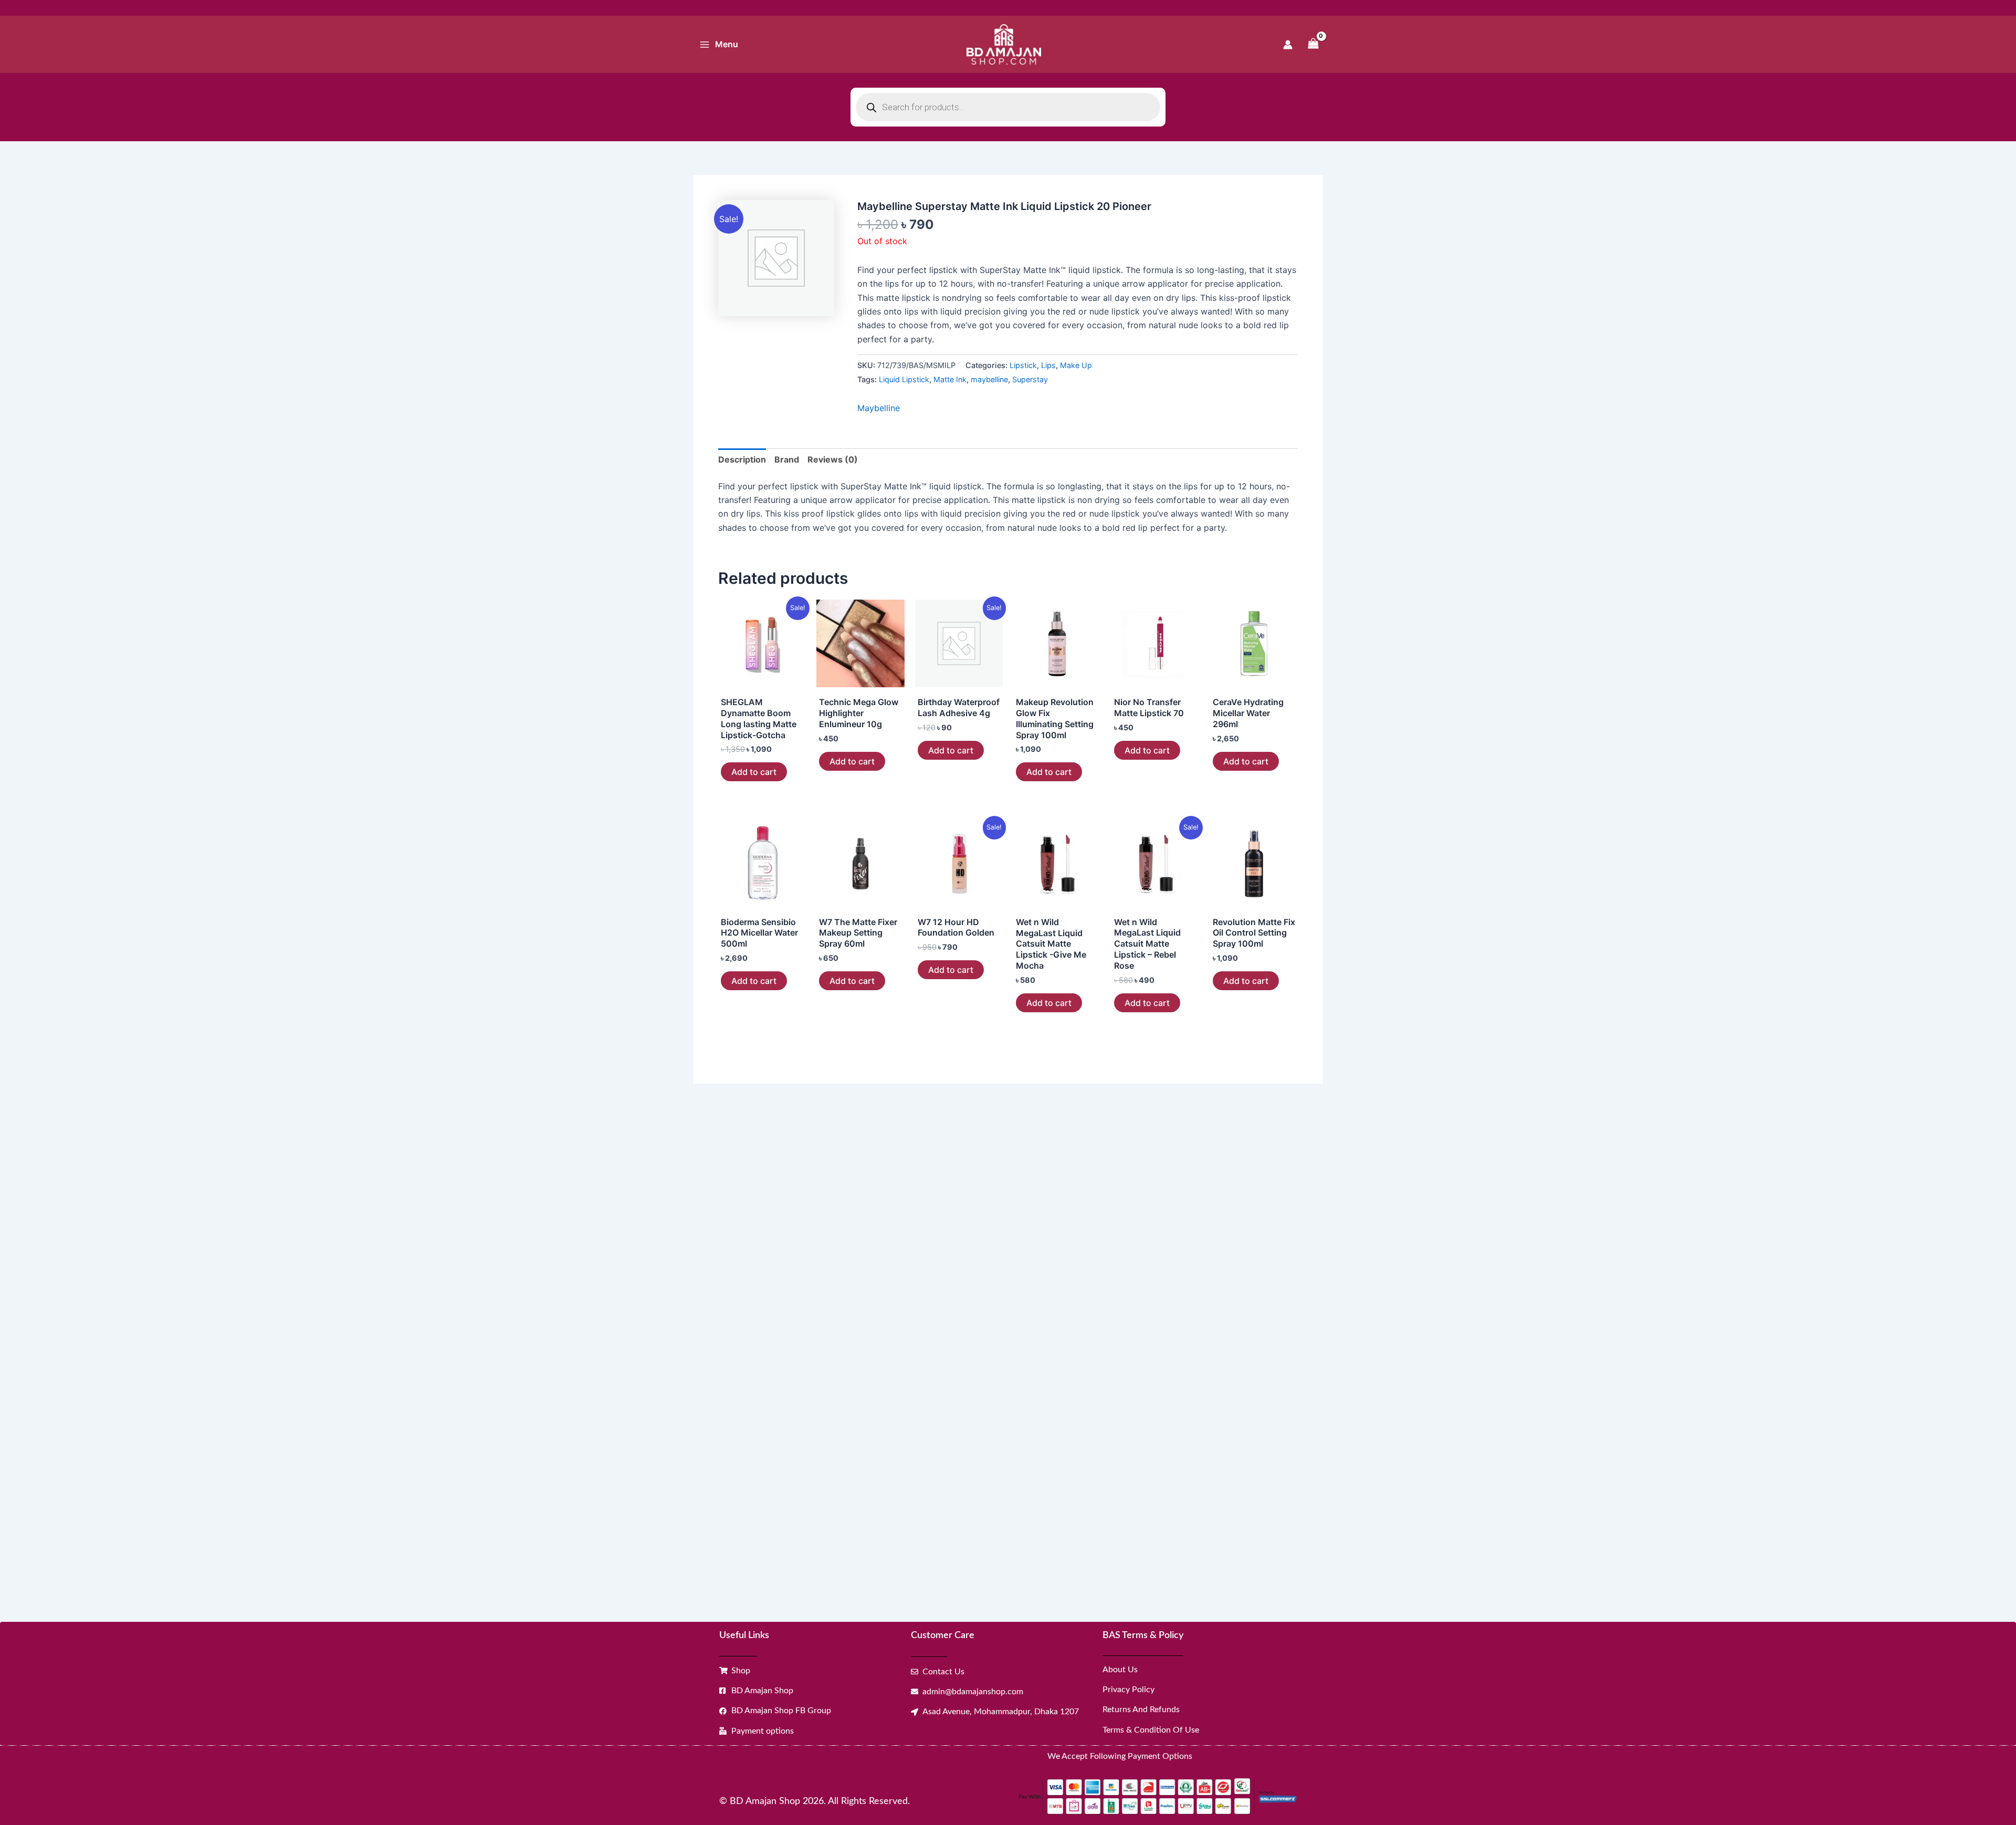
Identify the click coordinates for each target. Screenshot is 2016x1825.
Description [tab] (742, 459)
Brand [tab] (787, 459)
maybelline (989, 379)
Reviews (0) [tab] (833, 459)
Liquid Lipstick (904, 379)
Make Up (1076, 365)
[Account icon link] (1288, 45)
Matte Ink (950, 379)
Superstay (1030, 379)
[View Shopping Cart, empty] (1313, 44)
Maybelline (879, 408)
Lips (1048, 365)
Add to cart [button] (754, 772)
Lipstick (1023, 365)
